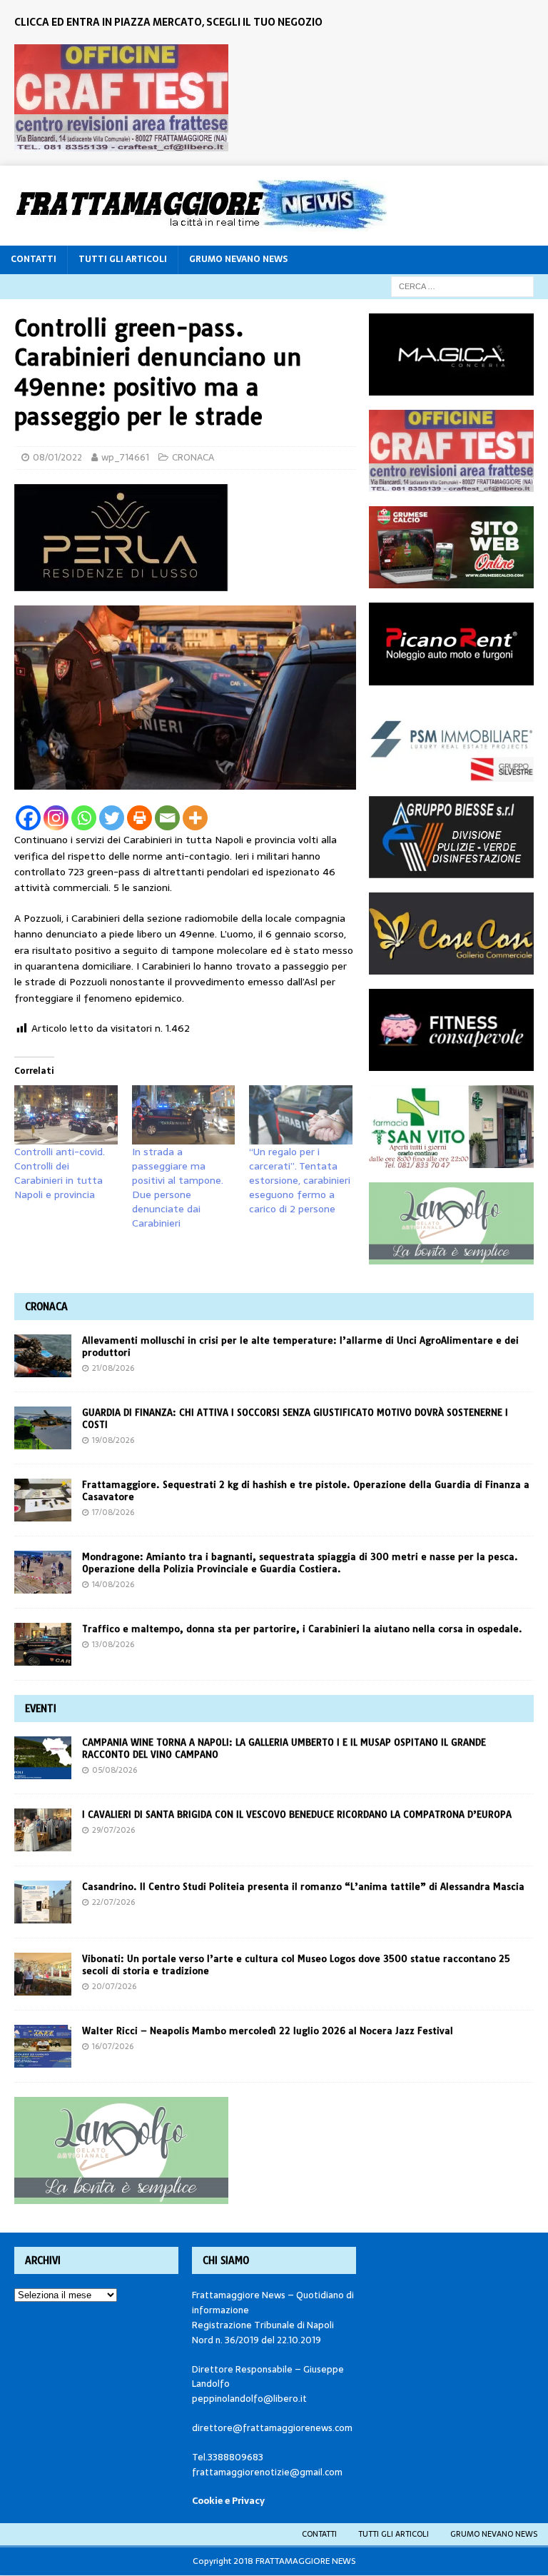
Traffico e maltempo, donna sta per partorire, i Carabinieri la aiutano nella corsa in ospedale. (302, 1629)
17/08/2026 (113, 1512)
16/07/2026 (113, 2046)
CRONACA (193, 457)
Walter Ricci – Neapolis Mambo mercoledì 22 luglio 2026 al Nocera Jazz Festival (268, 2031)
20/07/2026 (114, 1986)
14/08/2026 (113, 1584)
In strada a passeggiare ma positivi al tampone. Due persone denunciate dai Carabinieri (178, 1187)
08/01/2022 (57, 457)
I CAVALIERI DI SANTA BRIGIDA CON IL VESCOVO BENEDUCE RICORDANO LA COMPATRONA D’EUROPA (298, 1814)
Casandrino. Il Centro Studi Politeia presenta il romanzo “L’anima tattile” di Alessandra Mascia (303, 1886)
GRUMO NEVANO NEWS (238, 259)
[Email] (167, 818)
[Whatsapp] (84, 818)
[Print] (139, 818)
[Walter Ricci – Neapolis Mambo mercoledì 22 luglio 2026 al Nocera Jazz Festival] (43, 2046)
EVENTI (41, 1709)
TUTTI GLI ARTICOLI (123, 259)
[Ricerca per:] (462, 286)
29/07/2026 (113, 1830)
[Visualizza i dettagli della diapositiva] (121, 98)
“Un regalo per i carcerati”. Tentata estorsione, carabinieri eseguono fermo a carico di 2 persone (300, 1180)
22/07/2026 (113, 1902)
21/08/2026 (113, 1368)
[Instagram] (56, 818)
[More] (195, 818)
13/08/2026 (113, 1644)
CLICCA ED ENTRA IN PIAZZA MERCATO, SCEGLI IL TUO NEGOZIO (168, 22)
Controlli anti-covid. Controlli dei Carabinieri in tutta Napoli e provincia (60, 1173)
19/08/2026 (113, 1440)
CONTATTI (34, 259)
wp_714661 (125, 457)
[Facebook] (28, 818)
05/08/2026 (115, 1770)
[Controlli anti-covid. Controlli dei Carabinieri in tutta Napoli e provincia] (66, 1115)
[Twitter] (112, 818)
